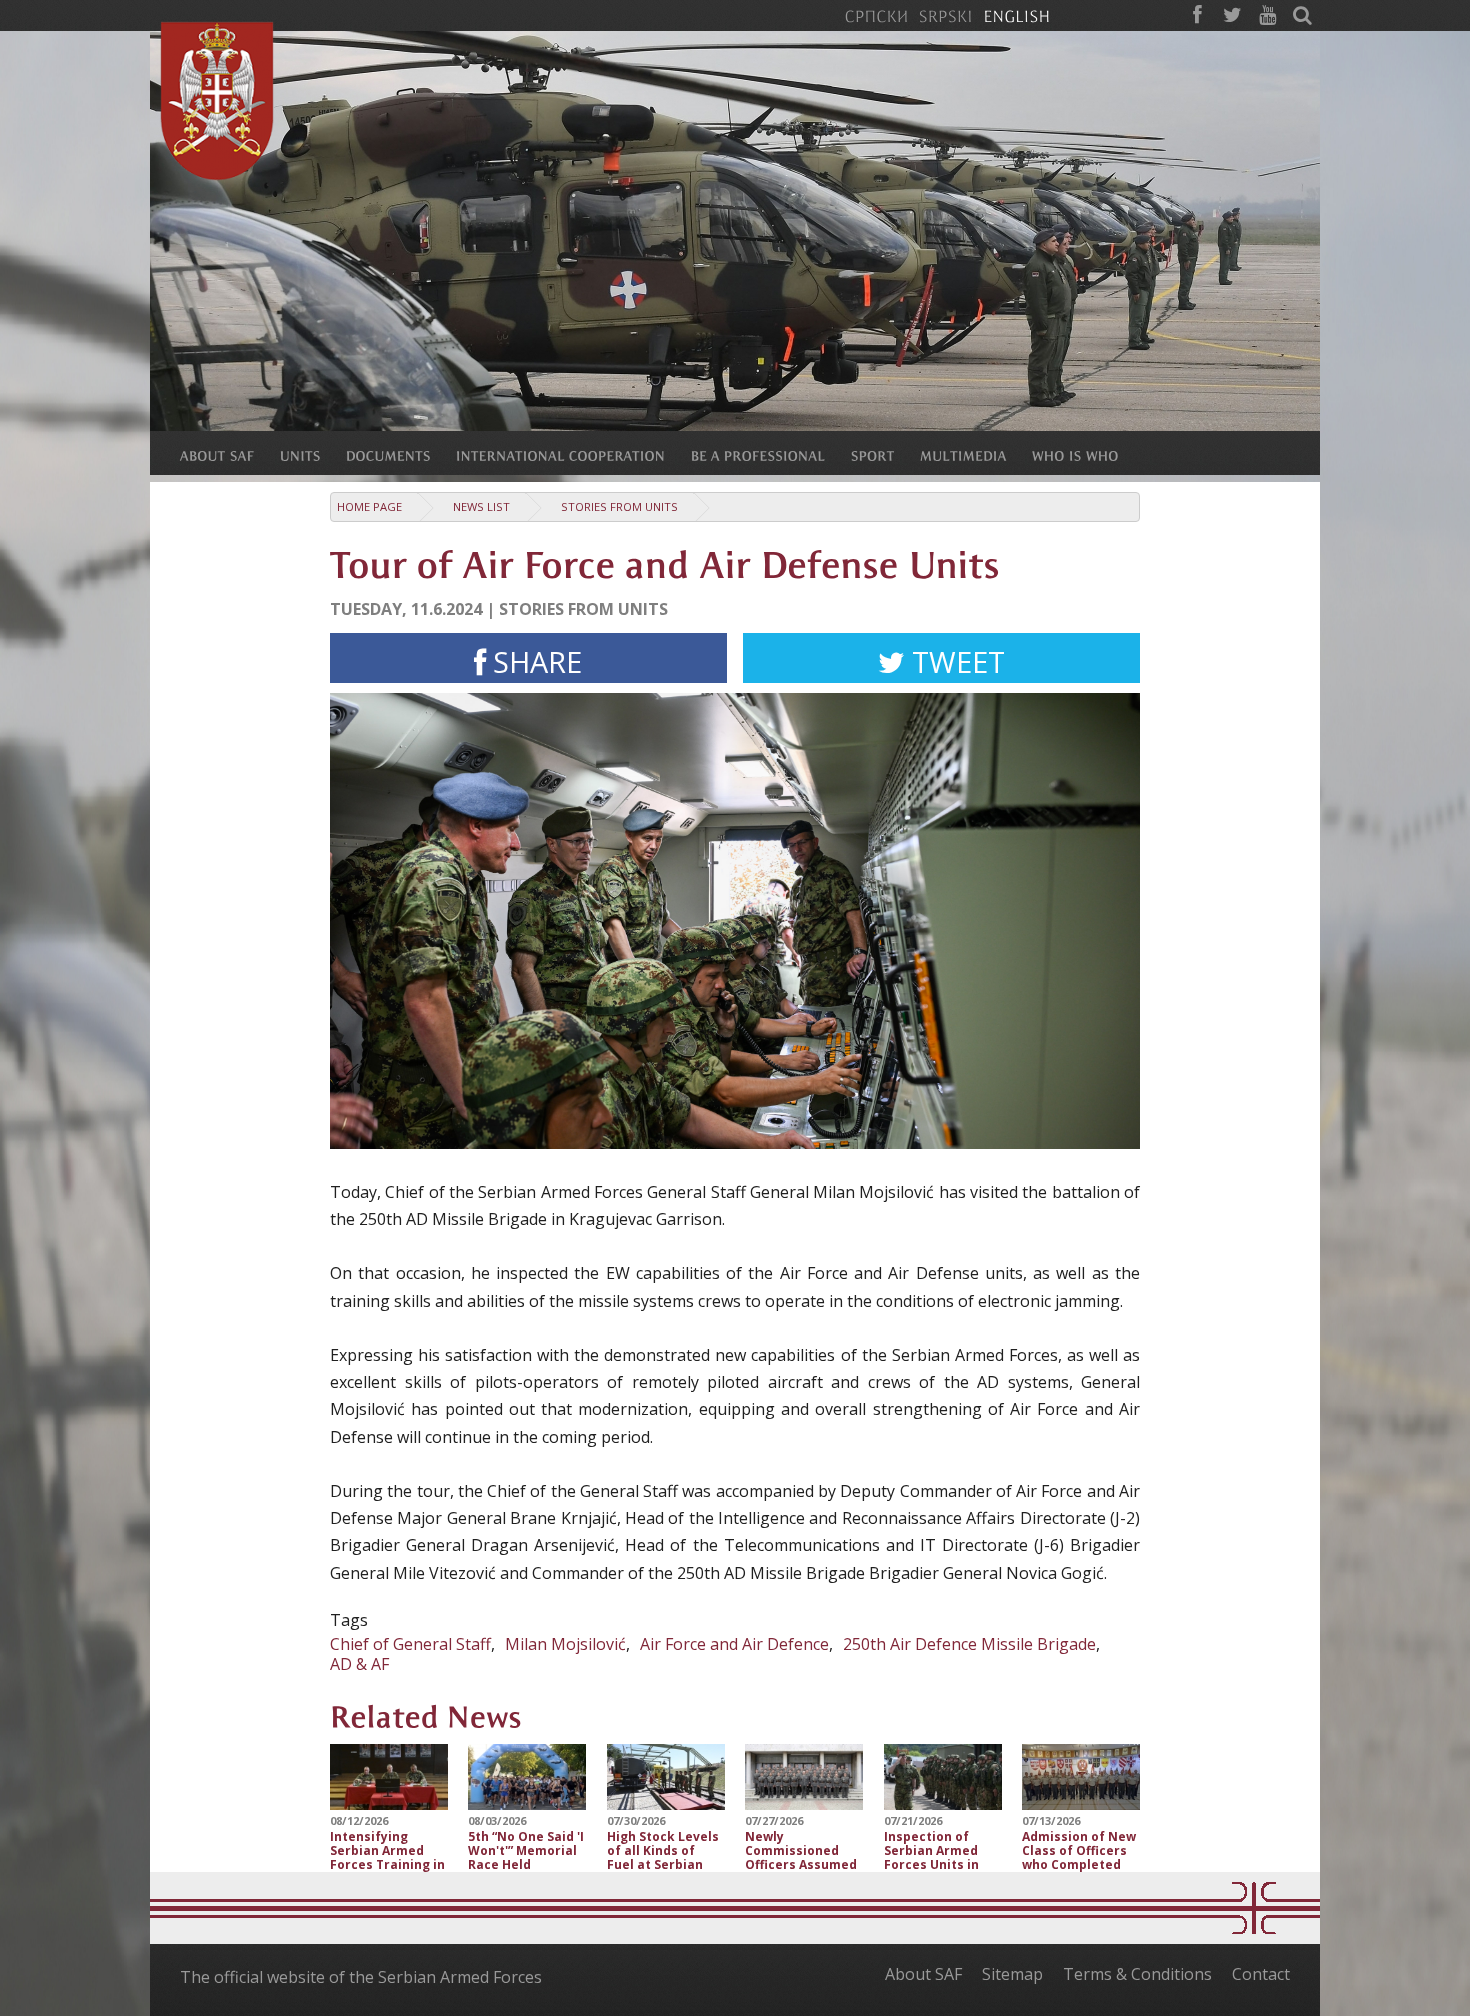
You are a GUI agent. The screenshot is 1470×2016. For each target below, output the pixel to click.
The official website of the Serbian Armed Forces (361, 1977)
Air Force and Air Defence (734, 1644)
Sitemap (1012, 1974)
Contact (1261, 1974)
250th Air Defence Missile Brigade (969, 1644)
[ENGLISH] (1016, 15)
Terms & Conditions (1137, 1974)
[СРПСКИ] (876, 15)
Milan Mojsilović (565, 1644)
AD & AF (359, 1664)
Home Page (369, 506)
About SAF (923, 1974)
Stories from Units (619, 506)
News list (481, 506)
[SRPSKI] (945, 15)
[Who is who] (1088, 455)
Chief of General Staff (410, 1644)
